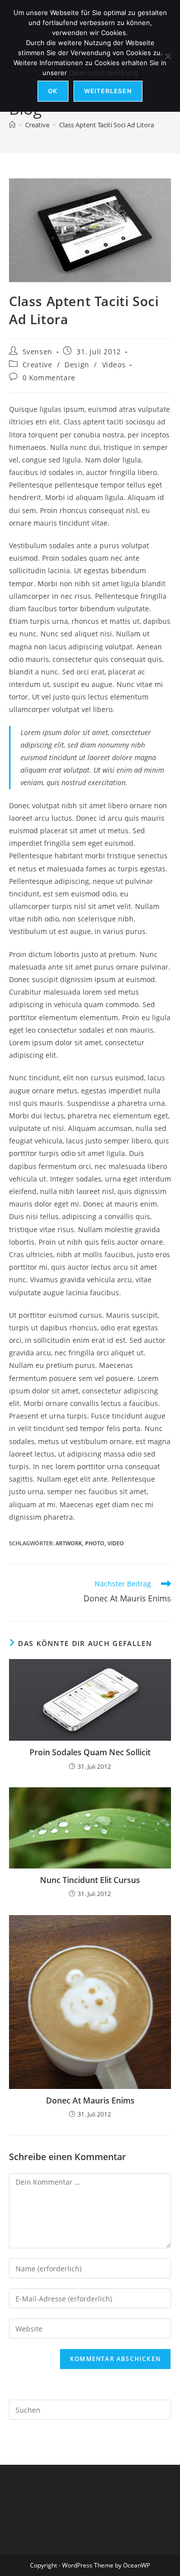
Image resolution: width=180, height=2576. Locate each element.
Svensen (37, 352)
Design (77, 365)
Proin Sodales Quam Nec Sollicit (90, 1752)
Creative (37, 365)
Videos (114, 365)
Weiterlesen (108, 91)
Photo (95, 1543)
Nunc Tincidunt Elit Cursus (90, 1880)
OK (53, 91)
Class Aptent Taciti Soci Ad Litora (106, 125)
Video (116, 1543)
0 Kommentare (49, 378)
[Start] (12, 125)
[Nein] (167, 56)
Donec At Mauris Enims (90, 2100)
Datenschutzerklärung (103, 73)
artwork (69, 1543)
